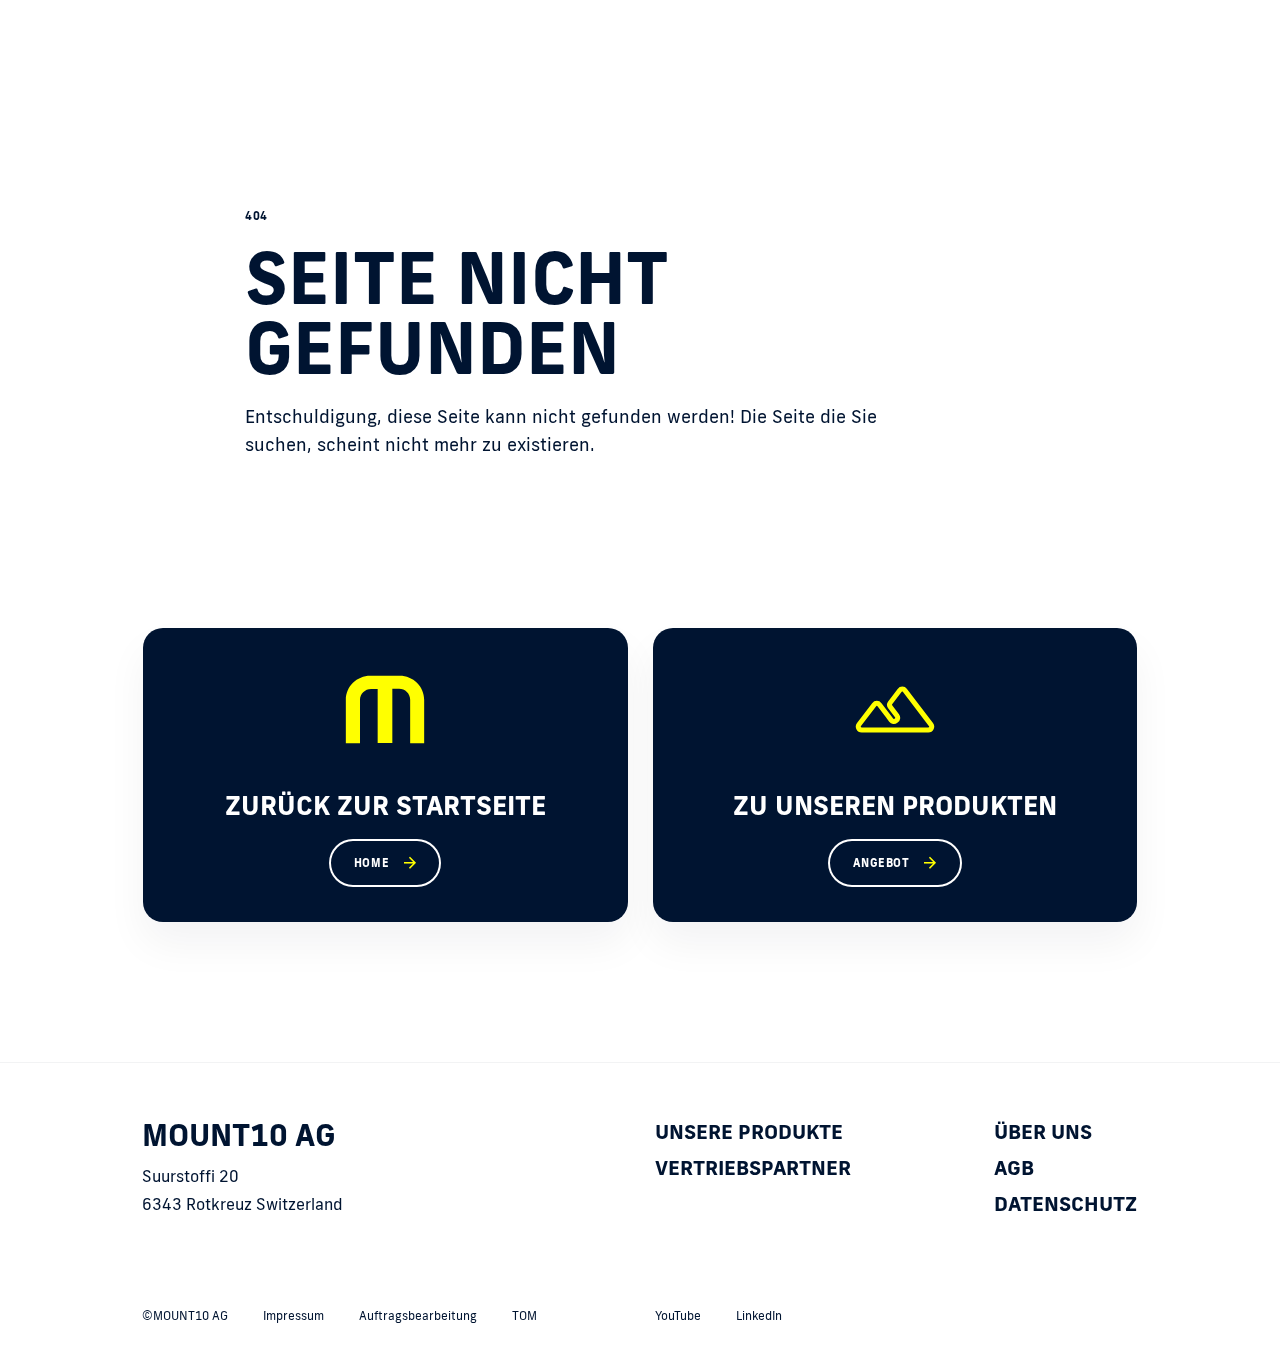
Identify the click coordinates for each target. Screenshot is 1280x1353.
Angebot (881, 863)
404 (256, 216)
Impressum (293, 1315)
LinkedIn (759, 1315)
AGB (1014, 1167)
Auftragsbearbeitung (418, 1315)
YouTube (678, 1315)
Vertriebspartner (753, 1167)
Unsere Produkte (749, 1131)
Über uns (1043, 1131)
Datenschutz (1065, 1203)
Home (371, 863)
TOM (524, 1315)
